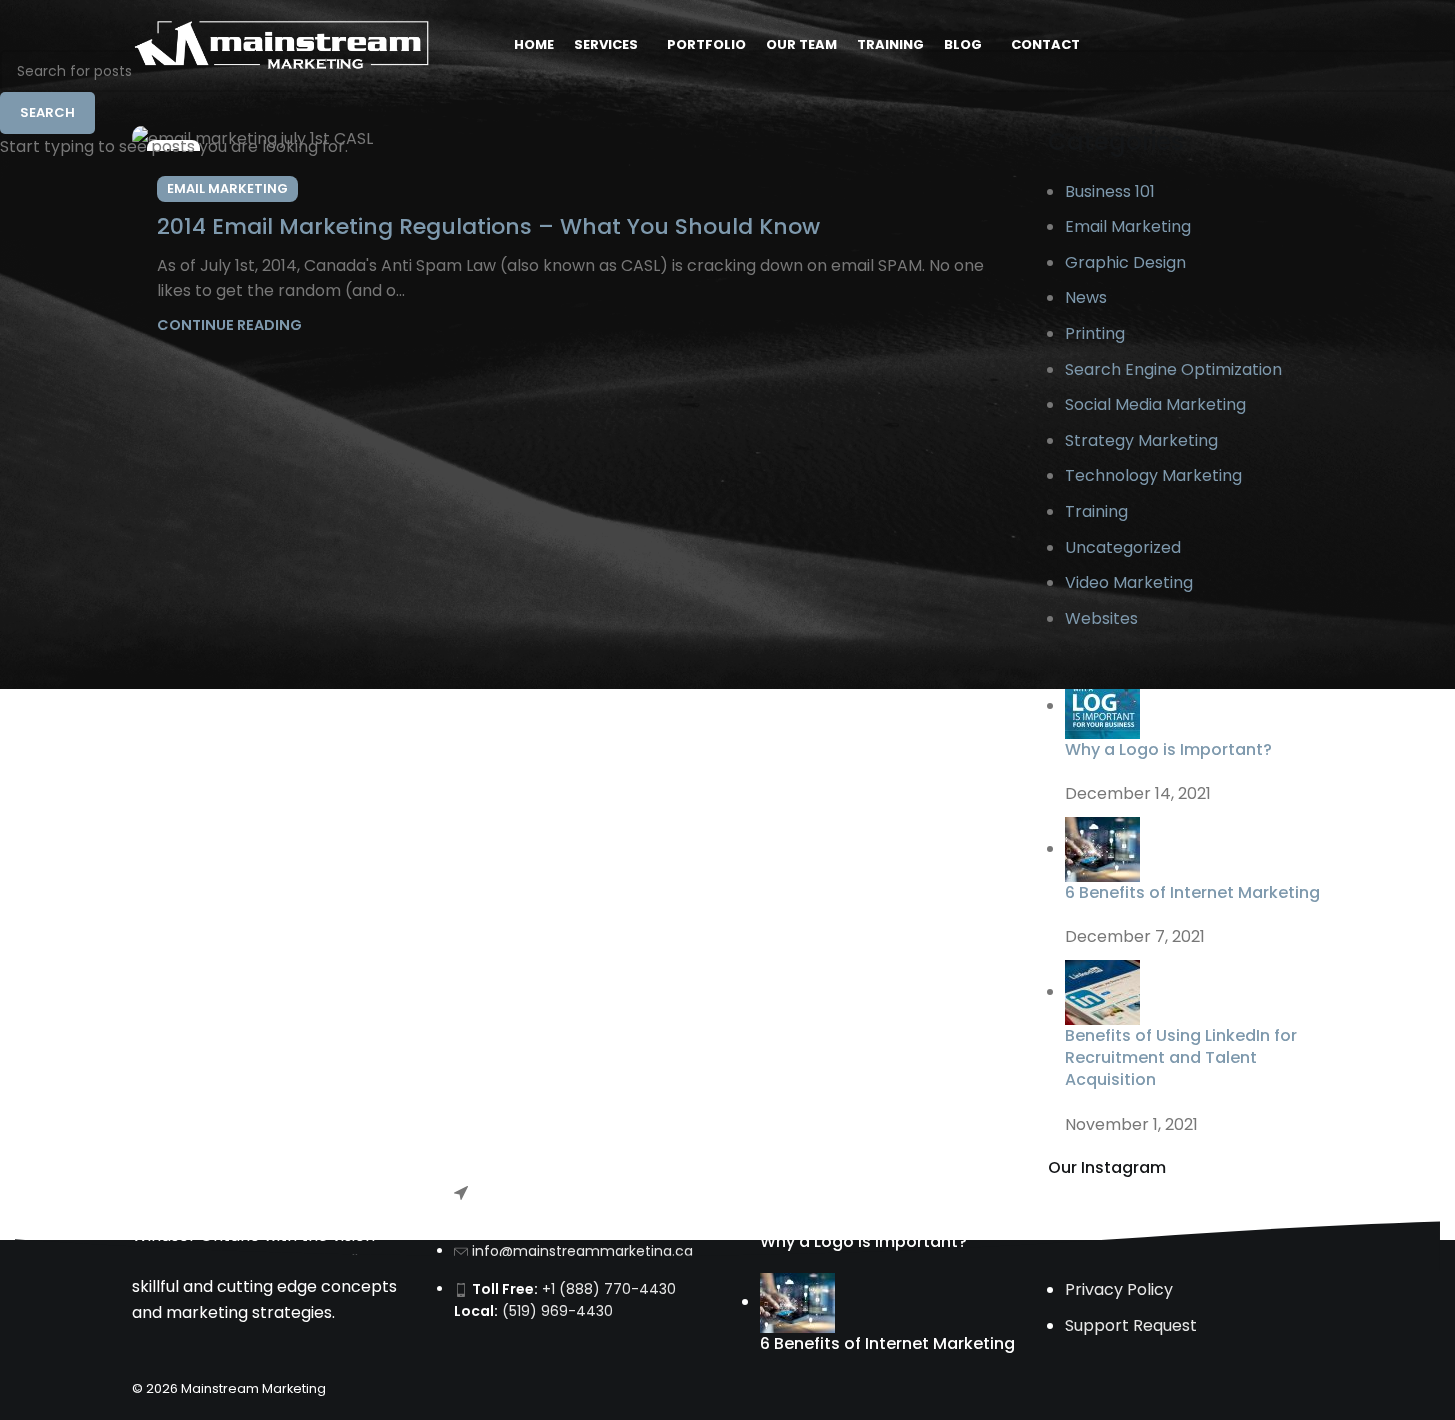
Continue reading (229, 325)
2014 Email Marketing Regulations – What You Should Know (488, 226)
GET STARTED (1258, 44)
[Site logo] (282, 43)
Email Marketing (227, 188)
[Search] (1172, 45)
